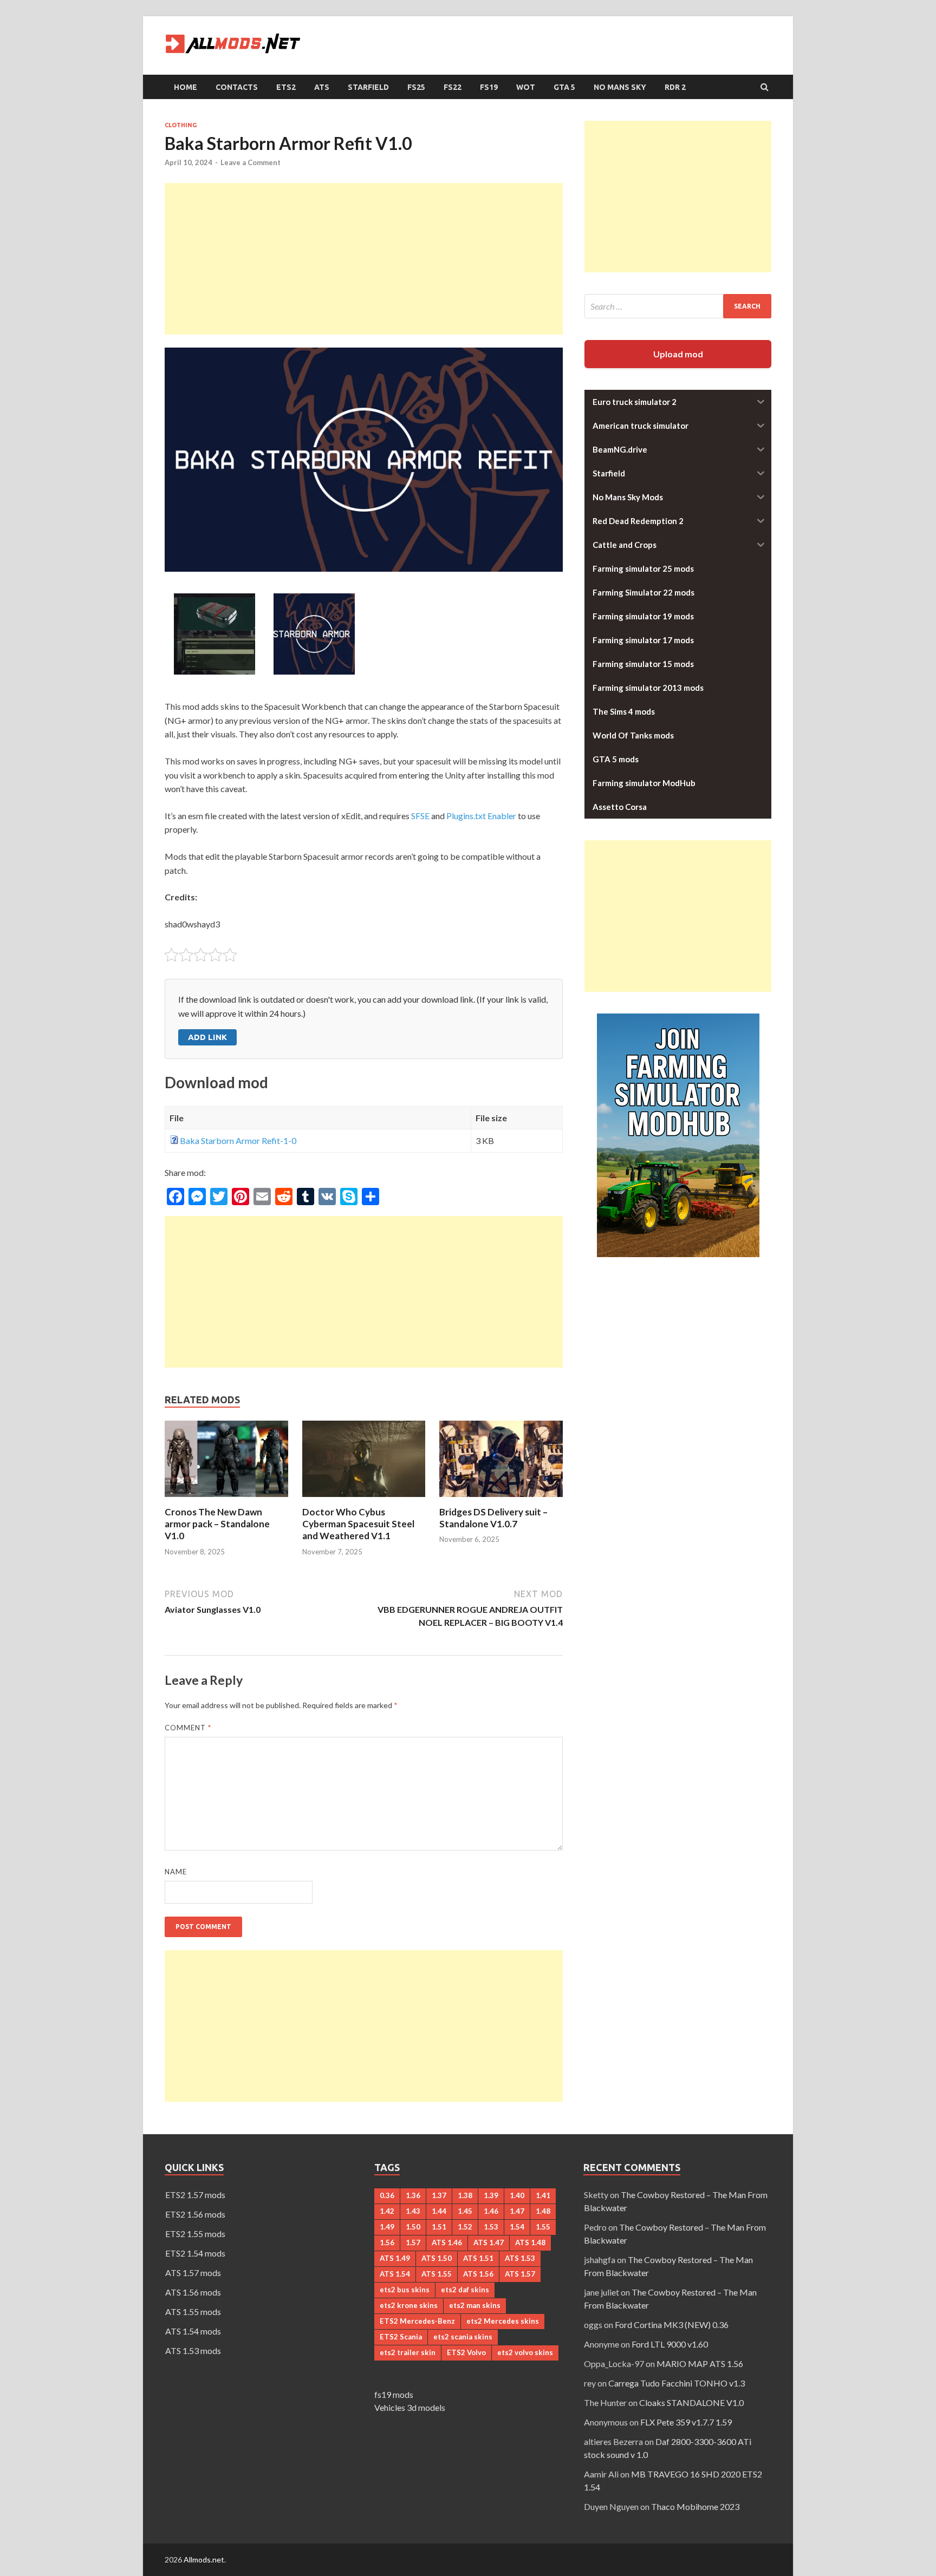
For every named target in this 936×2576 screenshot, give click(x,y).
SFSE (420, 816)
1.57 (413, 2242)
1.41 (543, 2195)
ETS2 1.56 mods (195, 2214)
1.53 (491, 2227)
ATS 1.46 (447, 2242)
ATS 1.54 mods (193, 2331)
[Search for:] (678, 306)
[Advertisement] (364, 259)
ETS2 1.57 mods (195, 2195)
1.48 (543, 2211)
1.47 (517, 2211)
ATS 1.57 (520, 2274)
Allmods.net (204, 2559)
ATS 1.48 (530, 2242)
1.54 (517, 2227)
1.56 (387, 2242)
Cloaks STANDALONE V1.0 (691, 2402)
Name (176, 1872)
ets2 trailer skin (408, 2352)
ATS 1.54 (395, 2274)
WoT (526, 87)
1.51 (439, 2227)
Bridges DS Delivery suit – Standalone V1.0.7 (493, 1518)
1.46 (491, 2211)
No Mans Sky (620, 87)
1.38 (465, 2195)
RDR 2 (675, 87)
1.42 (387, 2211)
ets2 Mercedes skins (503, 2321)
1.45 (465, 2211)
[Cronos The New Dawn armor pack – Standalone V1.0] (226, 1499)
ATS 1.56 (478, 2274)
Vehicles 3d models (410, 2407)
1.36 (413, 2195)
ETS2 (286, 87)
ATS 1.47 (489, 2242)
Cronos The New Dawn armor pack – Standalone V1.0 (217, 1524)
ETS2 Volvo (466, 2352)
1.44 (439, 2211)
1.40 (517, 2195)
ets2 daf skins (465, 2290)
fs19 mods (394, 2394)
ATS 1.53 (520, 2258)
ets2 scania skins (463, 2337)
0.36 (387, 2195)
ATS (322, 87)
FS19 (489, 87)
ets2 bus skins (405, 2290)
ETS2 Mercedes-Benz (417, 2321)
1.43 (413, 2211)
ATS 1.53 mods (193, 2351)
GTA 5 (564, 87)
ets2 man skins (475, 2305)
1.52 (465, 2227)
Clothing (181, 125)
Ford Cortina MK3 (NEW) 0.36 (672, 2325)
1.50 (413, 2227)
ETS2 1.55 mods (195, 2234)
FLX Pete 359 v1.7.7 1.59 (686, 2422)
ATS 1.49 (395, 2258)
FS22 (453, 87)
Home (186, 87)
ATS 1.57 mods (193, 2273)
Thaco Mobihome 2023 (695, 2506)
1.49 (387, 2227)
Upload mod (678, 354)
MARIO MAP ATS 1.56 (700, 2363)
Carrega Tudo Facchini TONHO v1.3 (677, 2383)
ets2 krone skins (409, 2305)
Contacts (237, 87)
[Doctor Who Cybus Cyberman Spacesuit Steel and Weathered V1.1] (364, 1499)
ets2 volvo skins (525, 2352)
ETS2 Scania (401, 2337)
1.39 (491, 2195)
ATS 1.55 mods (193, 2312)
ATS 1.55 (437, 2274)
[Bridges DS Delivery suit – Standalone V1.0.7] (501, 1499)
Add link (207, 1037)
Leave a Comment (251, 162)
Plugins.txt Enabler (481, 816)
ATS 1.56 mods (193, 2292)
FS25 (416, 87)
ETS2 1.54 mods (195, 2253)
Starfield (368, 87)
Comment (188, 1728)
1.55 (543, 2227)
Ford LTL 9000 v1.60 (670, 2344)
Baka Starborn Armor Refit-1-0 (238, 1140)
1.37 (439, 2195)
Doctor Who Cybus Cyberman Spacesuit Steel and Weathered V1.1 (358, 1524)
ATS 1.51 (478, 2258)
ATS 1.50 (437, 2258)
